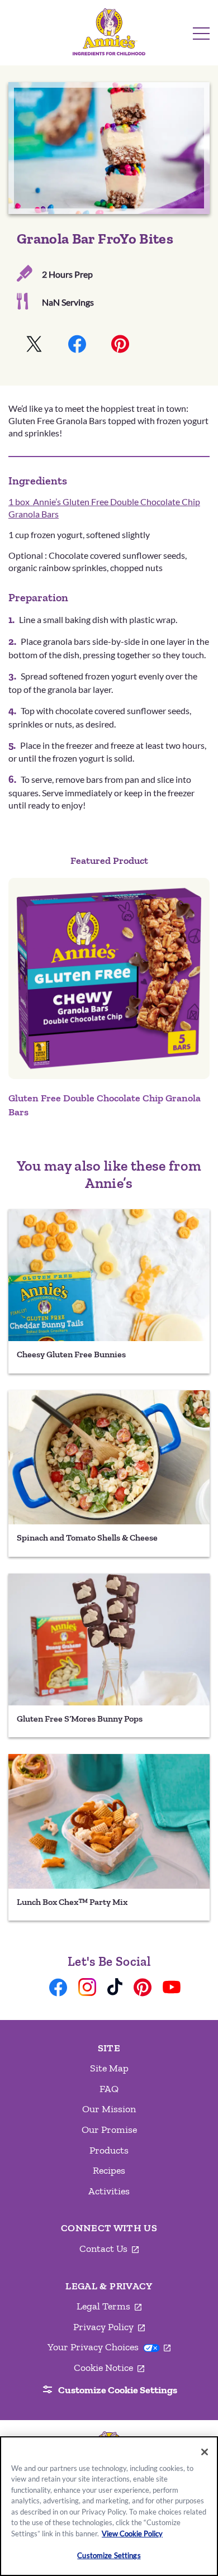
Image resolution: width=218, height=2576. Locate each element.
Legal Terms (109, 2307)
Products (109, 2150)
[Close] (205, 2452)
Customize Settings (109, 2555)
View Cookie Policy (132, 2534)
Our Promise (109, 2130)
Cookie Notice (109, 2368)
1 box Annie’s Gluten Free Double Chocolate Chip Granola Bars (104, 508)
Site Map (109, 2068)
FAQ (109, 2089)
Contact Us (109, 2249)
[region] (109, 2506)
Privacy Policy (109, 2327)
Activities (109, 2191)
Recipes (109, 2170)
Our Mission (109, 2109)
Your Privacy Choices (109, 2347)
